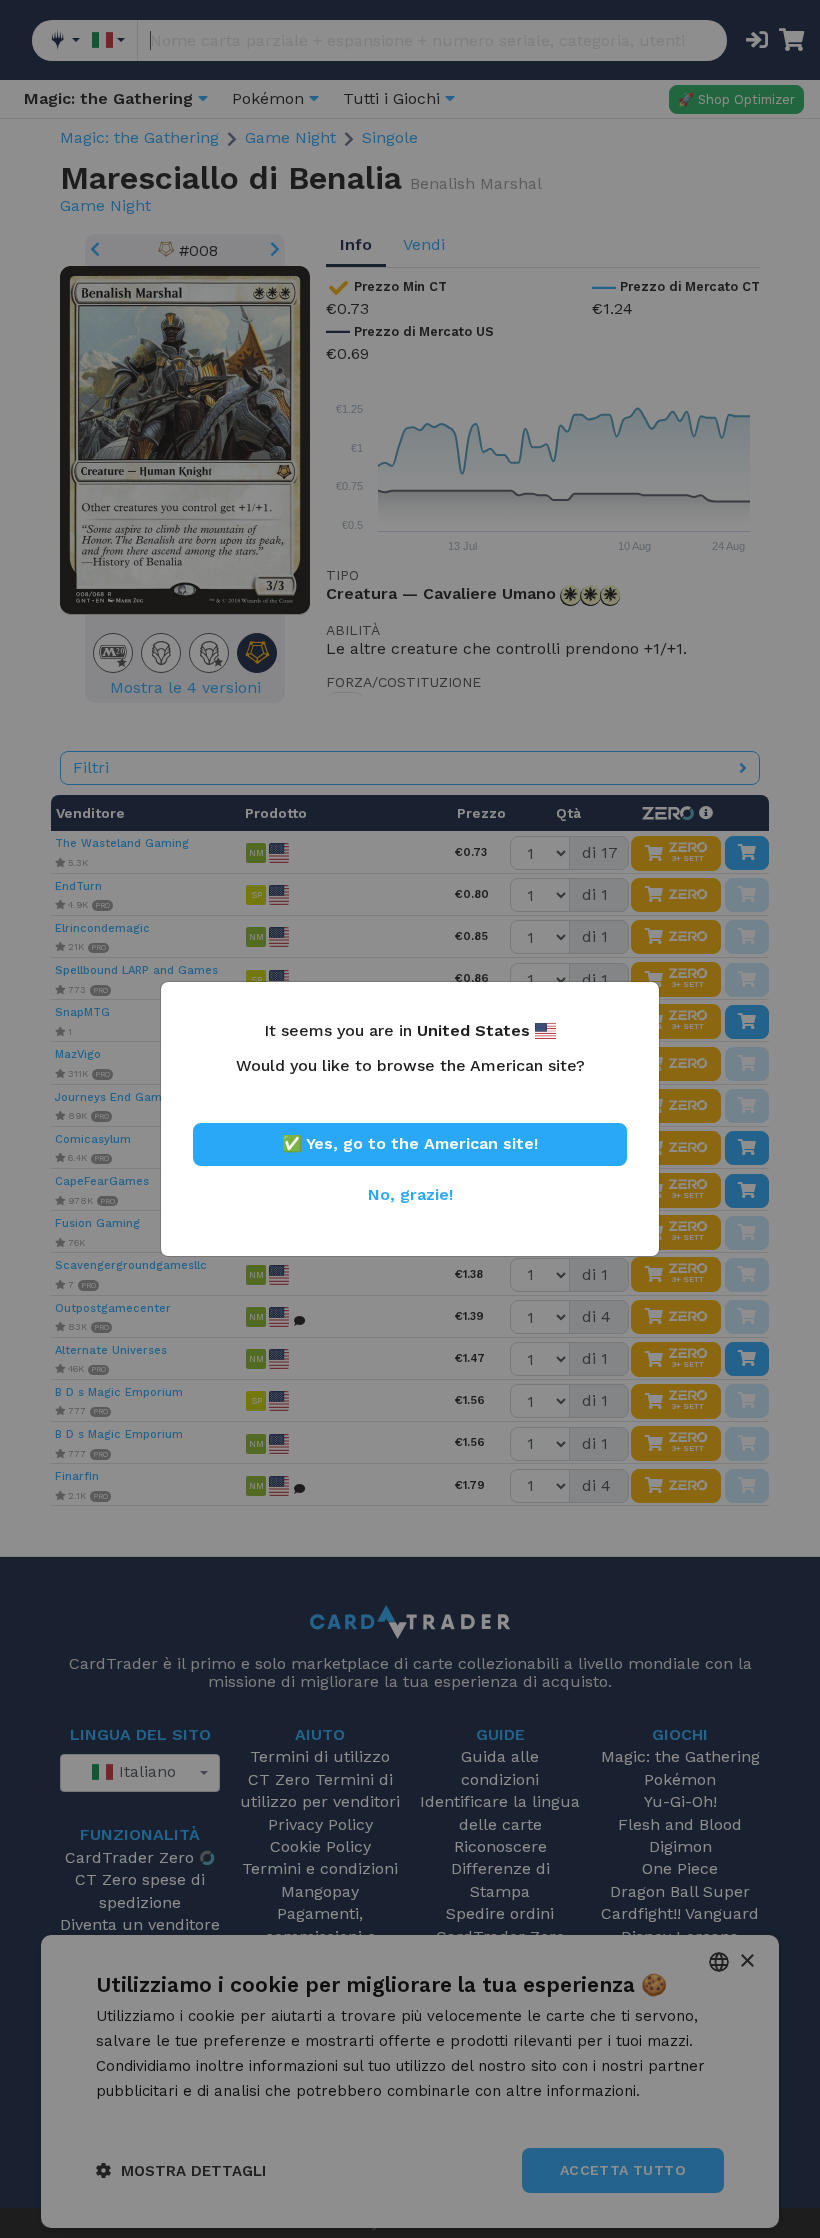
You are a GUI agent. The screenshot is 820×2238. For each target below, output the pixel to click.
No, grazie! (410, 1194)
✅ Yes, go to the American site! (410, 1143)
